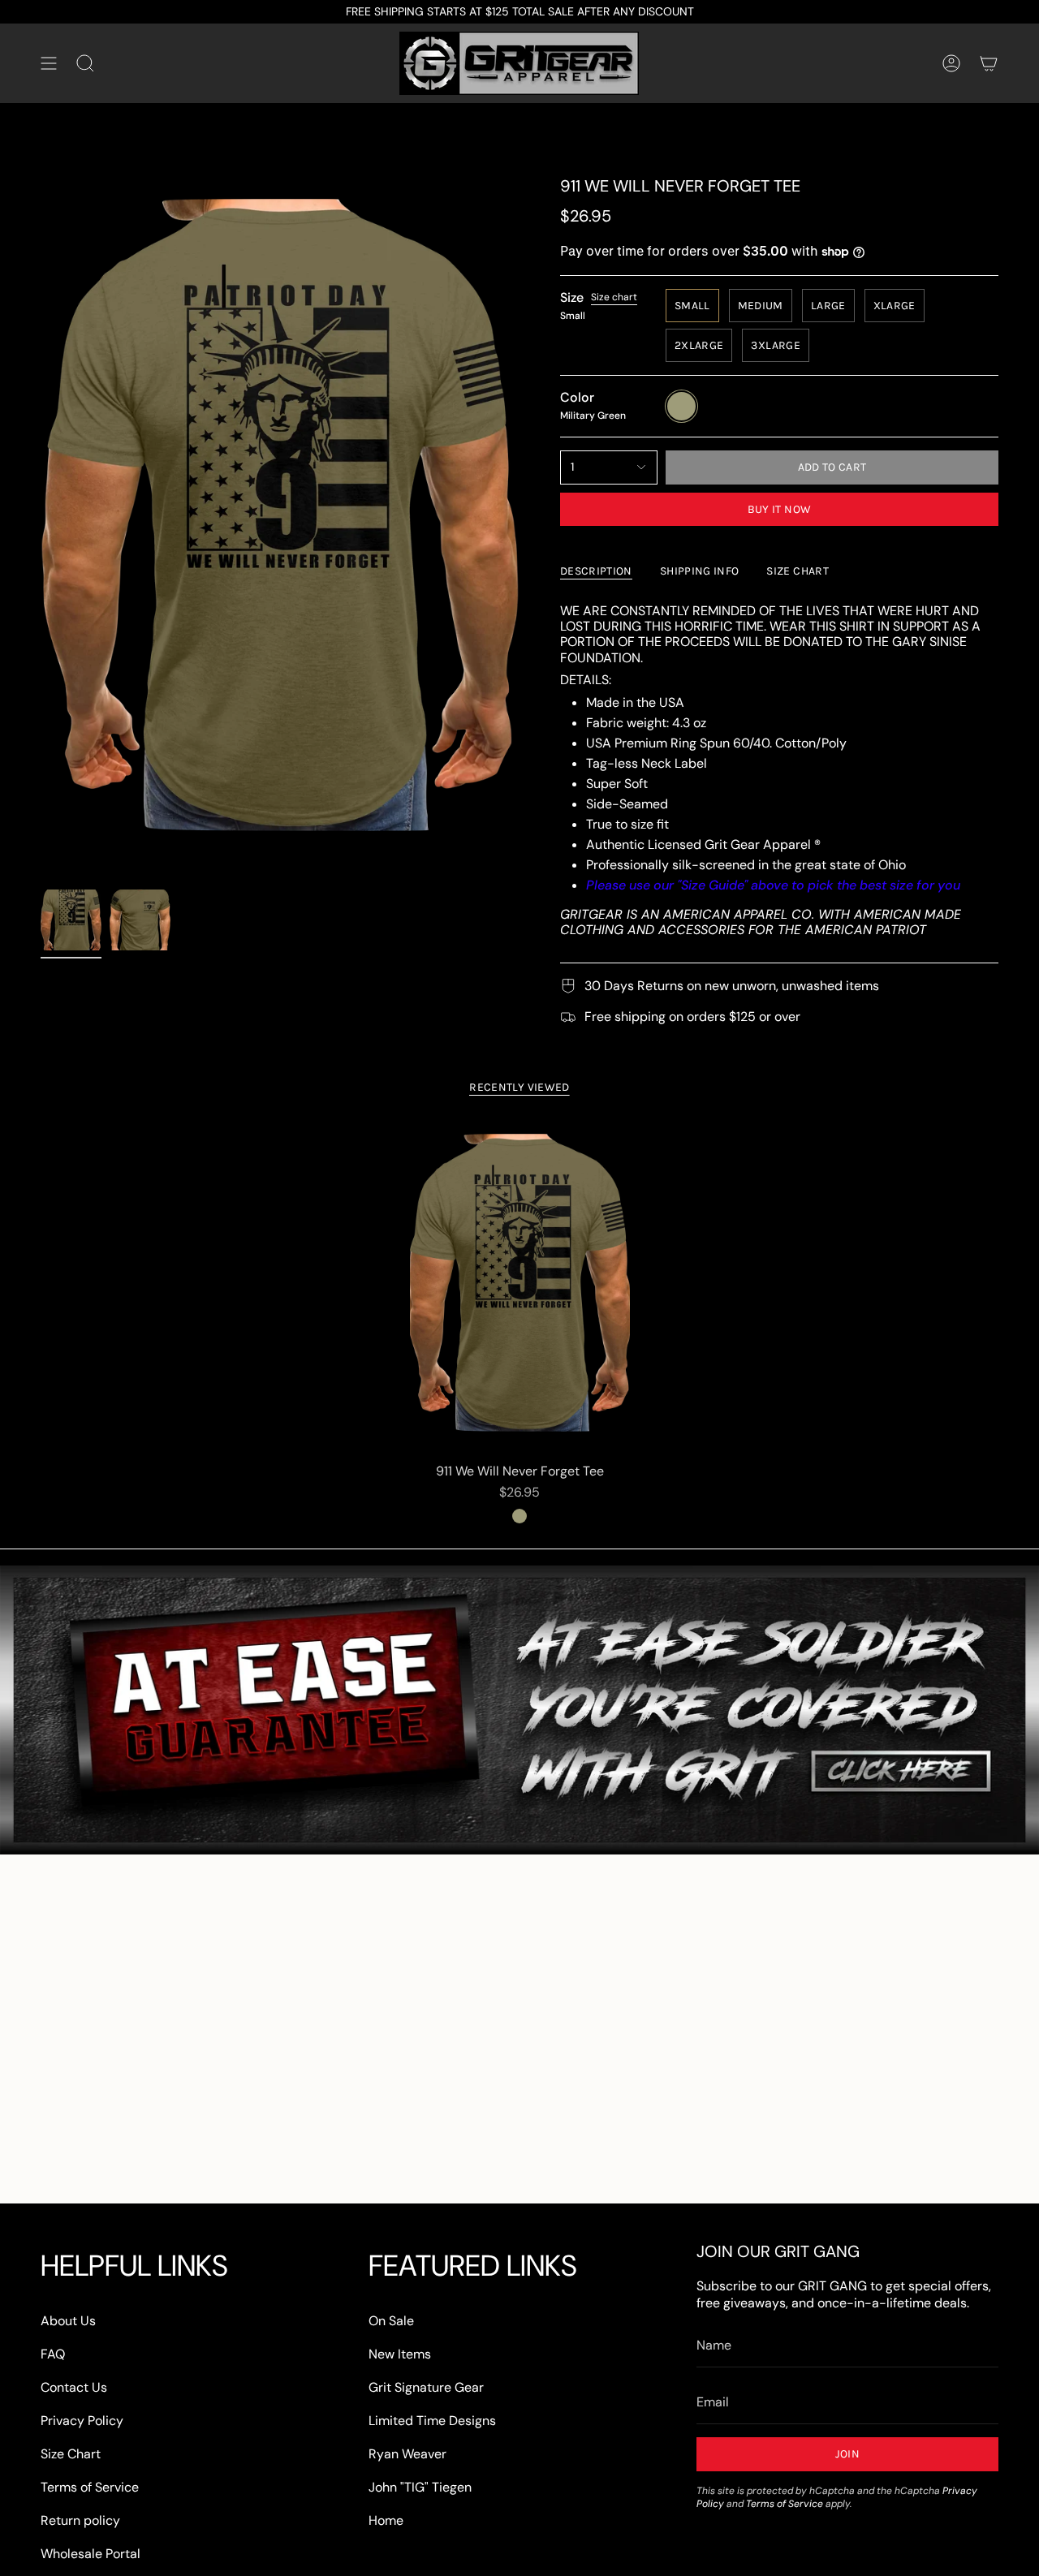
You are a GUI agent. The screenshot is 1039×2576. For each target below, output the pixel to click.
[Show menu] (49, 63)
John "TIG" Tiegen (420, 2487)
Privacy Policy (82, 2421)
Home (386, 2520)
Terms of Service (90, 2487)
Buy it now (780, 509)
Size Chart (71, 2454)
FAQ (53, 2354)
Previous (41, 529)
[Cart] (989, 63)
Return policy (80, 2520)
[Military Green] (519, 1516)
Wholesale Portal (91, 2554)
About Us (68, 2321)
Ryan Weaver (407, 2454)
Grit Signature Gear (426, 2387)
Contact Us (74, 2387)
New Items (400, 2354)
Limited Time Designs (432, 2421)
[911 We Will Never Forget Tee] (520, 1289)
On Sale (391, 2321)
